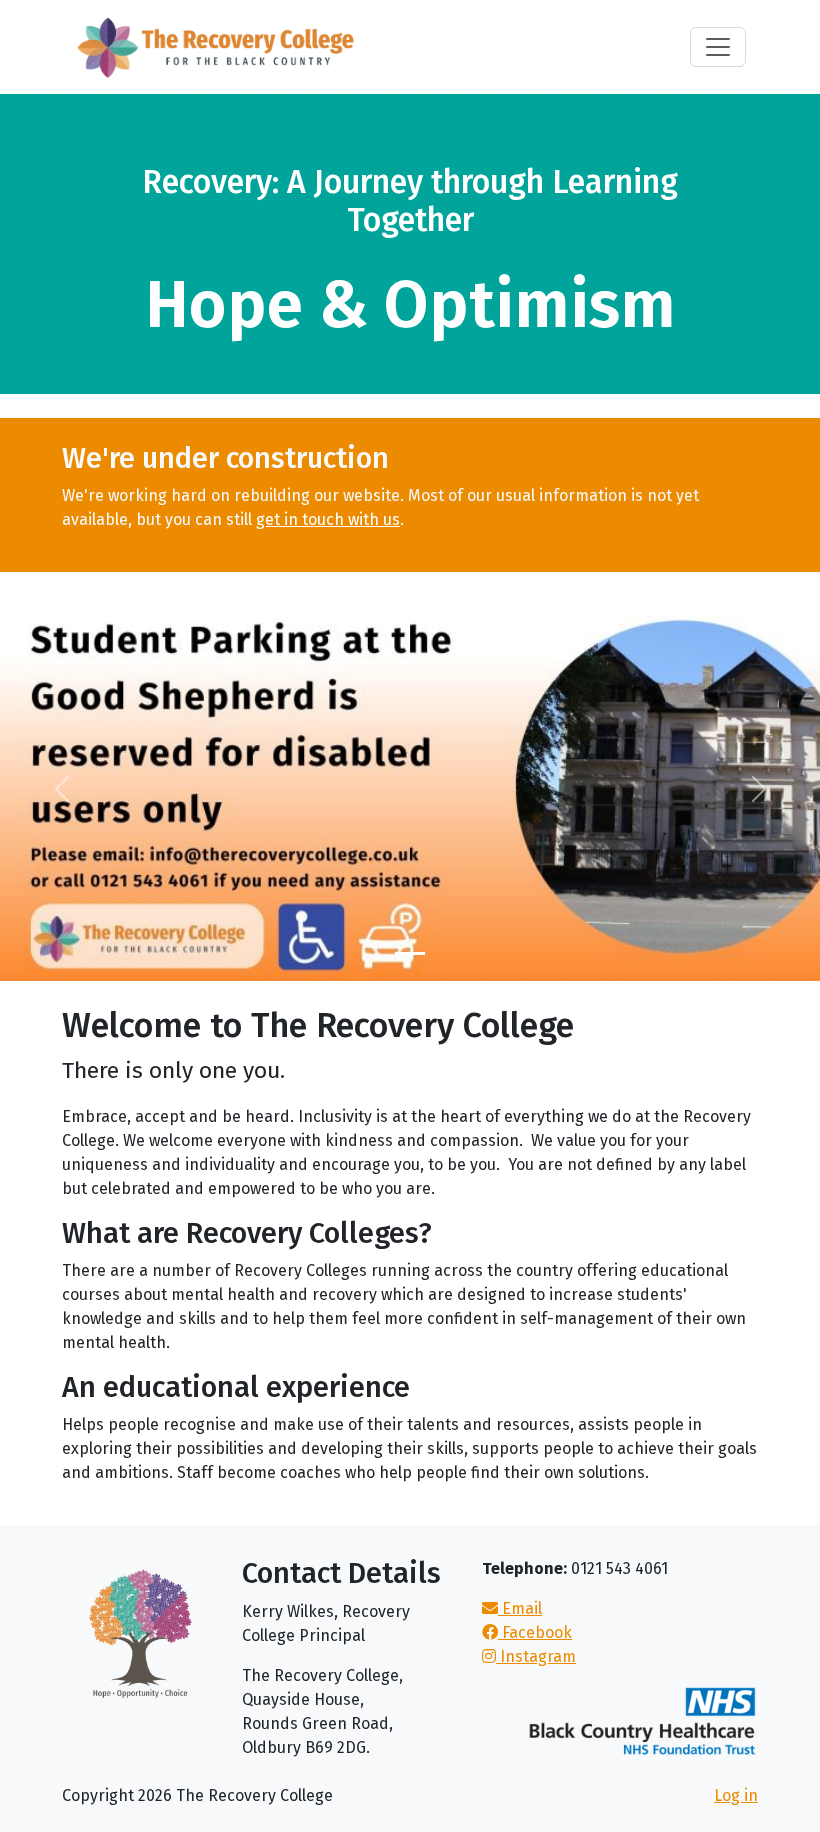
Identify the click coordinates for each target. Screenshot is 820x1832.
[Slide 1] (410, 953)
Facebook (535, 1632)
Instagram (536, 1656)
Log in (736, 1795)
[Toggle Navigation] (718, 47)
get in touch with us (328, 519)
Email (520, 1608)
